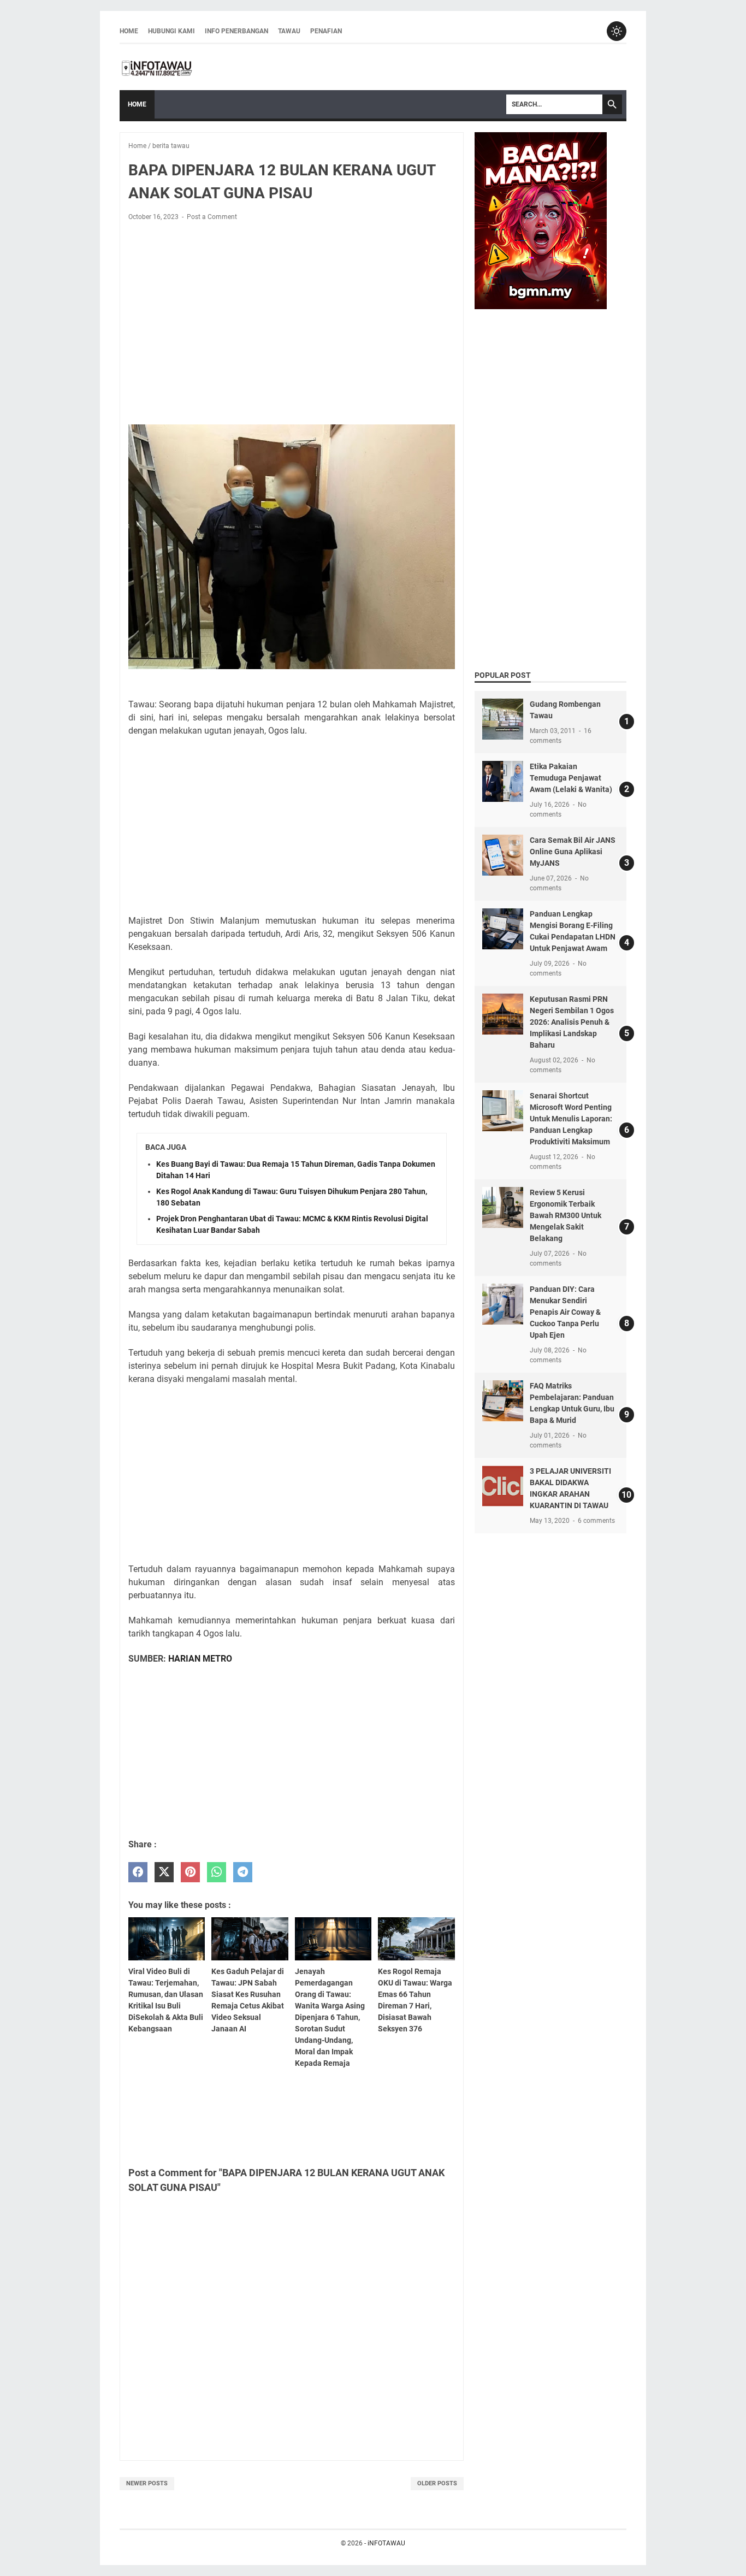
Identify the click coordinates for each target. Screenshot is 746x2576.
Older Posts (437, 2483)
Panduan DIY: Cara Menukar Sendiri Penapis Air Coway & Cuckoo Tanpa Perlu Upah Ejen (565, 1312)
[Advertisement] (292, 311)
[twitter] (164, 1872)
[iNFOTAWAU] (161, 67)
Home (129, 31)
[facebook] (138, 1872)
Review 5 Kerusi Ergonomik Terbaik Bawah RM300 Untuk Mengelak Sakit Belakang (566, 1215)
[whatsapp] (217, 1872)
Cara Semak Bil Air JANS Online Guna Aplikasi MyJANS (573, 852)
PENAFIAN (326, 31)
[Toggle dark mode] (617, 31)
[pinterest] (190, 1872)
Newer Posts (147, 2483)
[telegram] (243, 1872)
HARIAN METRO (200, 1659)
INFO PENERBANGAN (236, 31)
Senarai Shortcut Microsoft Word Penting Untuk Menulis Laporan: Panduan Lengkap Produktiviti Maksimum (571, 1119)
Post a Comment (212, 217)
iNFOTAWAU (386, 2543)
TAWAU (289, 31)
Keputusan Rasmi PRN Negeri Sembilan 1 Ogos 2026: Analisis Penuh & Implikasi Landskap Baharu (572, 1022)
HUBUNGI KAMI (171, 31)
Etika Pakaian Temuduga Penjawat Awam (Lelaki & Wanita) (571, 778)
